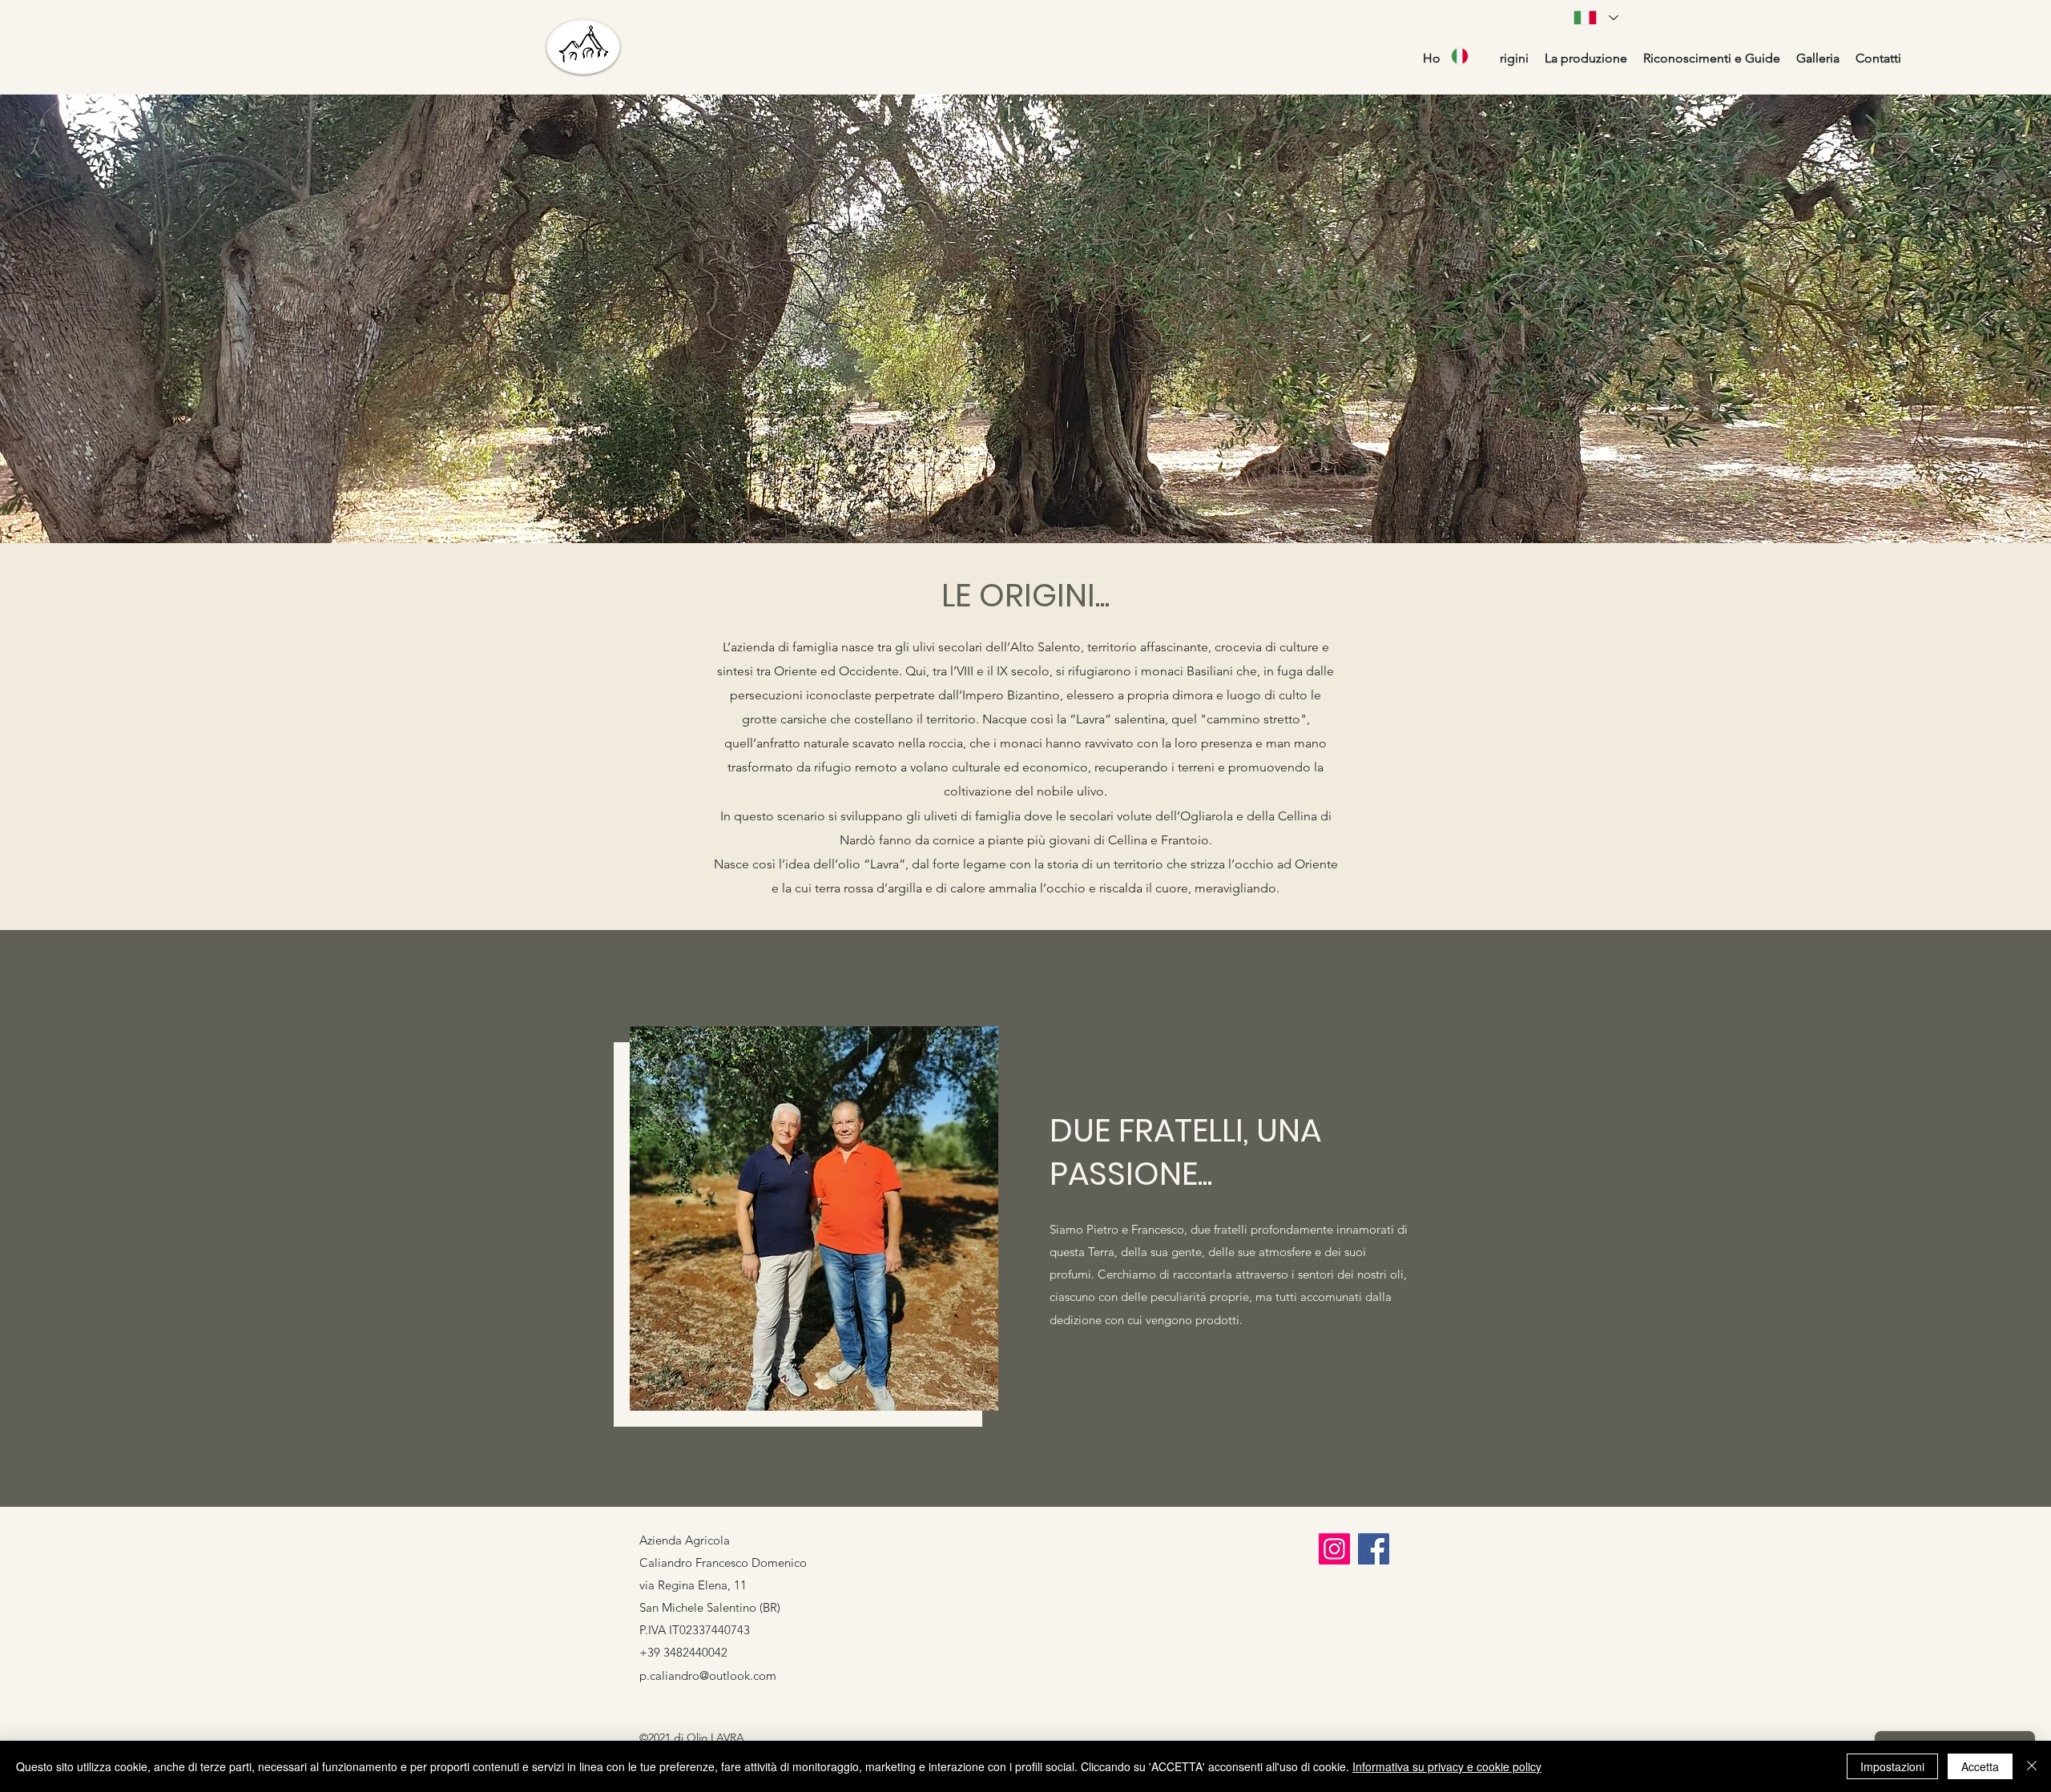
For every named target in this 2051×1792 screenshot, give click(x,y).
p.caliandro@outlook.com (708, 1675)
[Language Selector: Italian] (1469, 56)
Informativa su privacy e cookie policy (1447, 1766)
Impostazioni (1892, 1766)
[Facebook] (1374, 1549)
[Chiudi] (2032, 1766)
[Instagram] (1334, 1549)
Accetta (1980, 1766)
